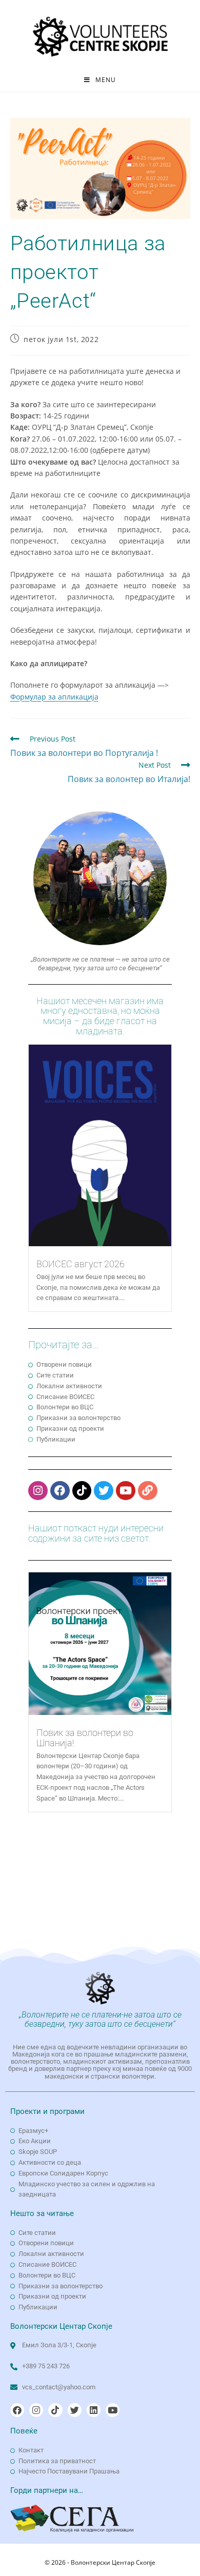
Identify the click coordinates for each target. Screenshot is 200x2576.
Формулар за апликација (54, 697)
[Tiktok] (82, 1491)
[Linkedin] (94, 2410)
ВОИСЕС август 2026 (81, 1264)
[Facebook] (60, 1491)
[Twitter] (104, 1491)
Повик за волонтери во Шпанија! (85, 1738)
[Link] (148, 1491)
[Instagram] (38, 1491)
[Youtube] (126, 1491)
